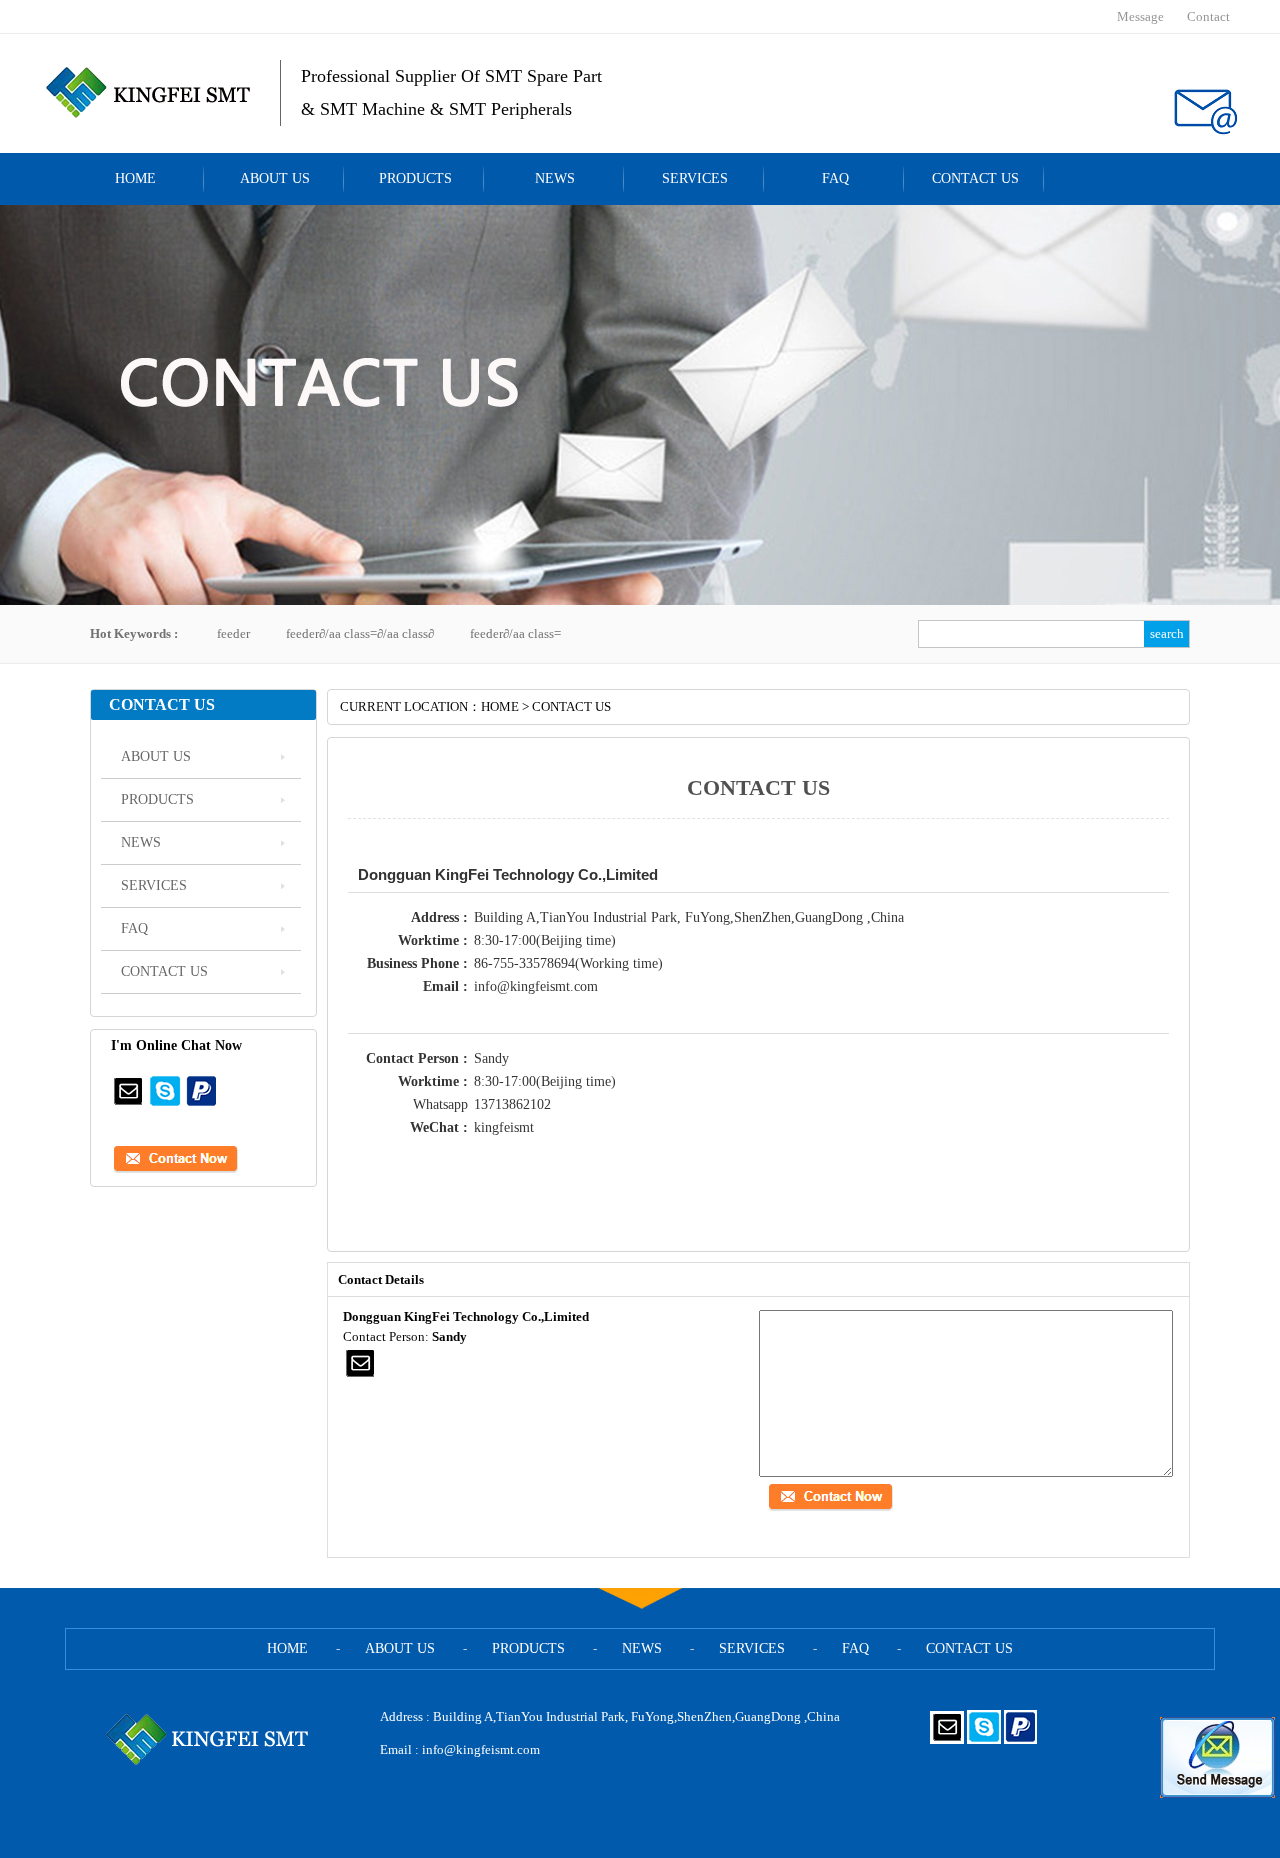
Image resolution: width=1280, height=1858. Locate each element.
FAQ (835, 178)
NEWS (555, 178)
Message (1140, 16)
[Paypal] (201, 1103)
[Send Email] (128, 1103)
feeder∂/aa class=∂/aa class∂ (360, 633)
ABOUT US (275, 178)
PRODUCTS (415, 178)
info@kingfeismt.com (481, 1749)
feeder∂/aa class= (515, 633)
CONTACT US (975, 178)
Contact (1208, 16)
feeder (233, 633)
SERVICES (695, 178)
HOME (135, 178)
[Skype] (165, 1103)
